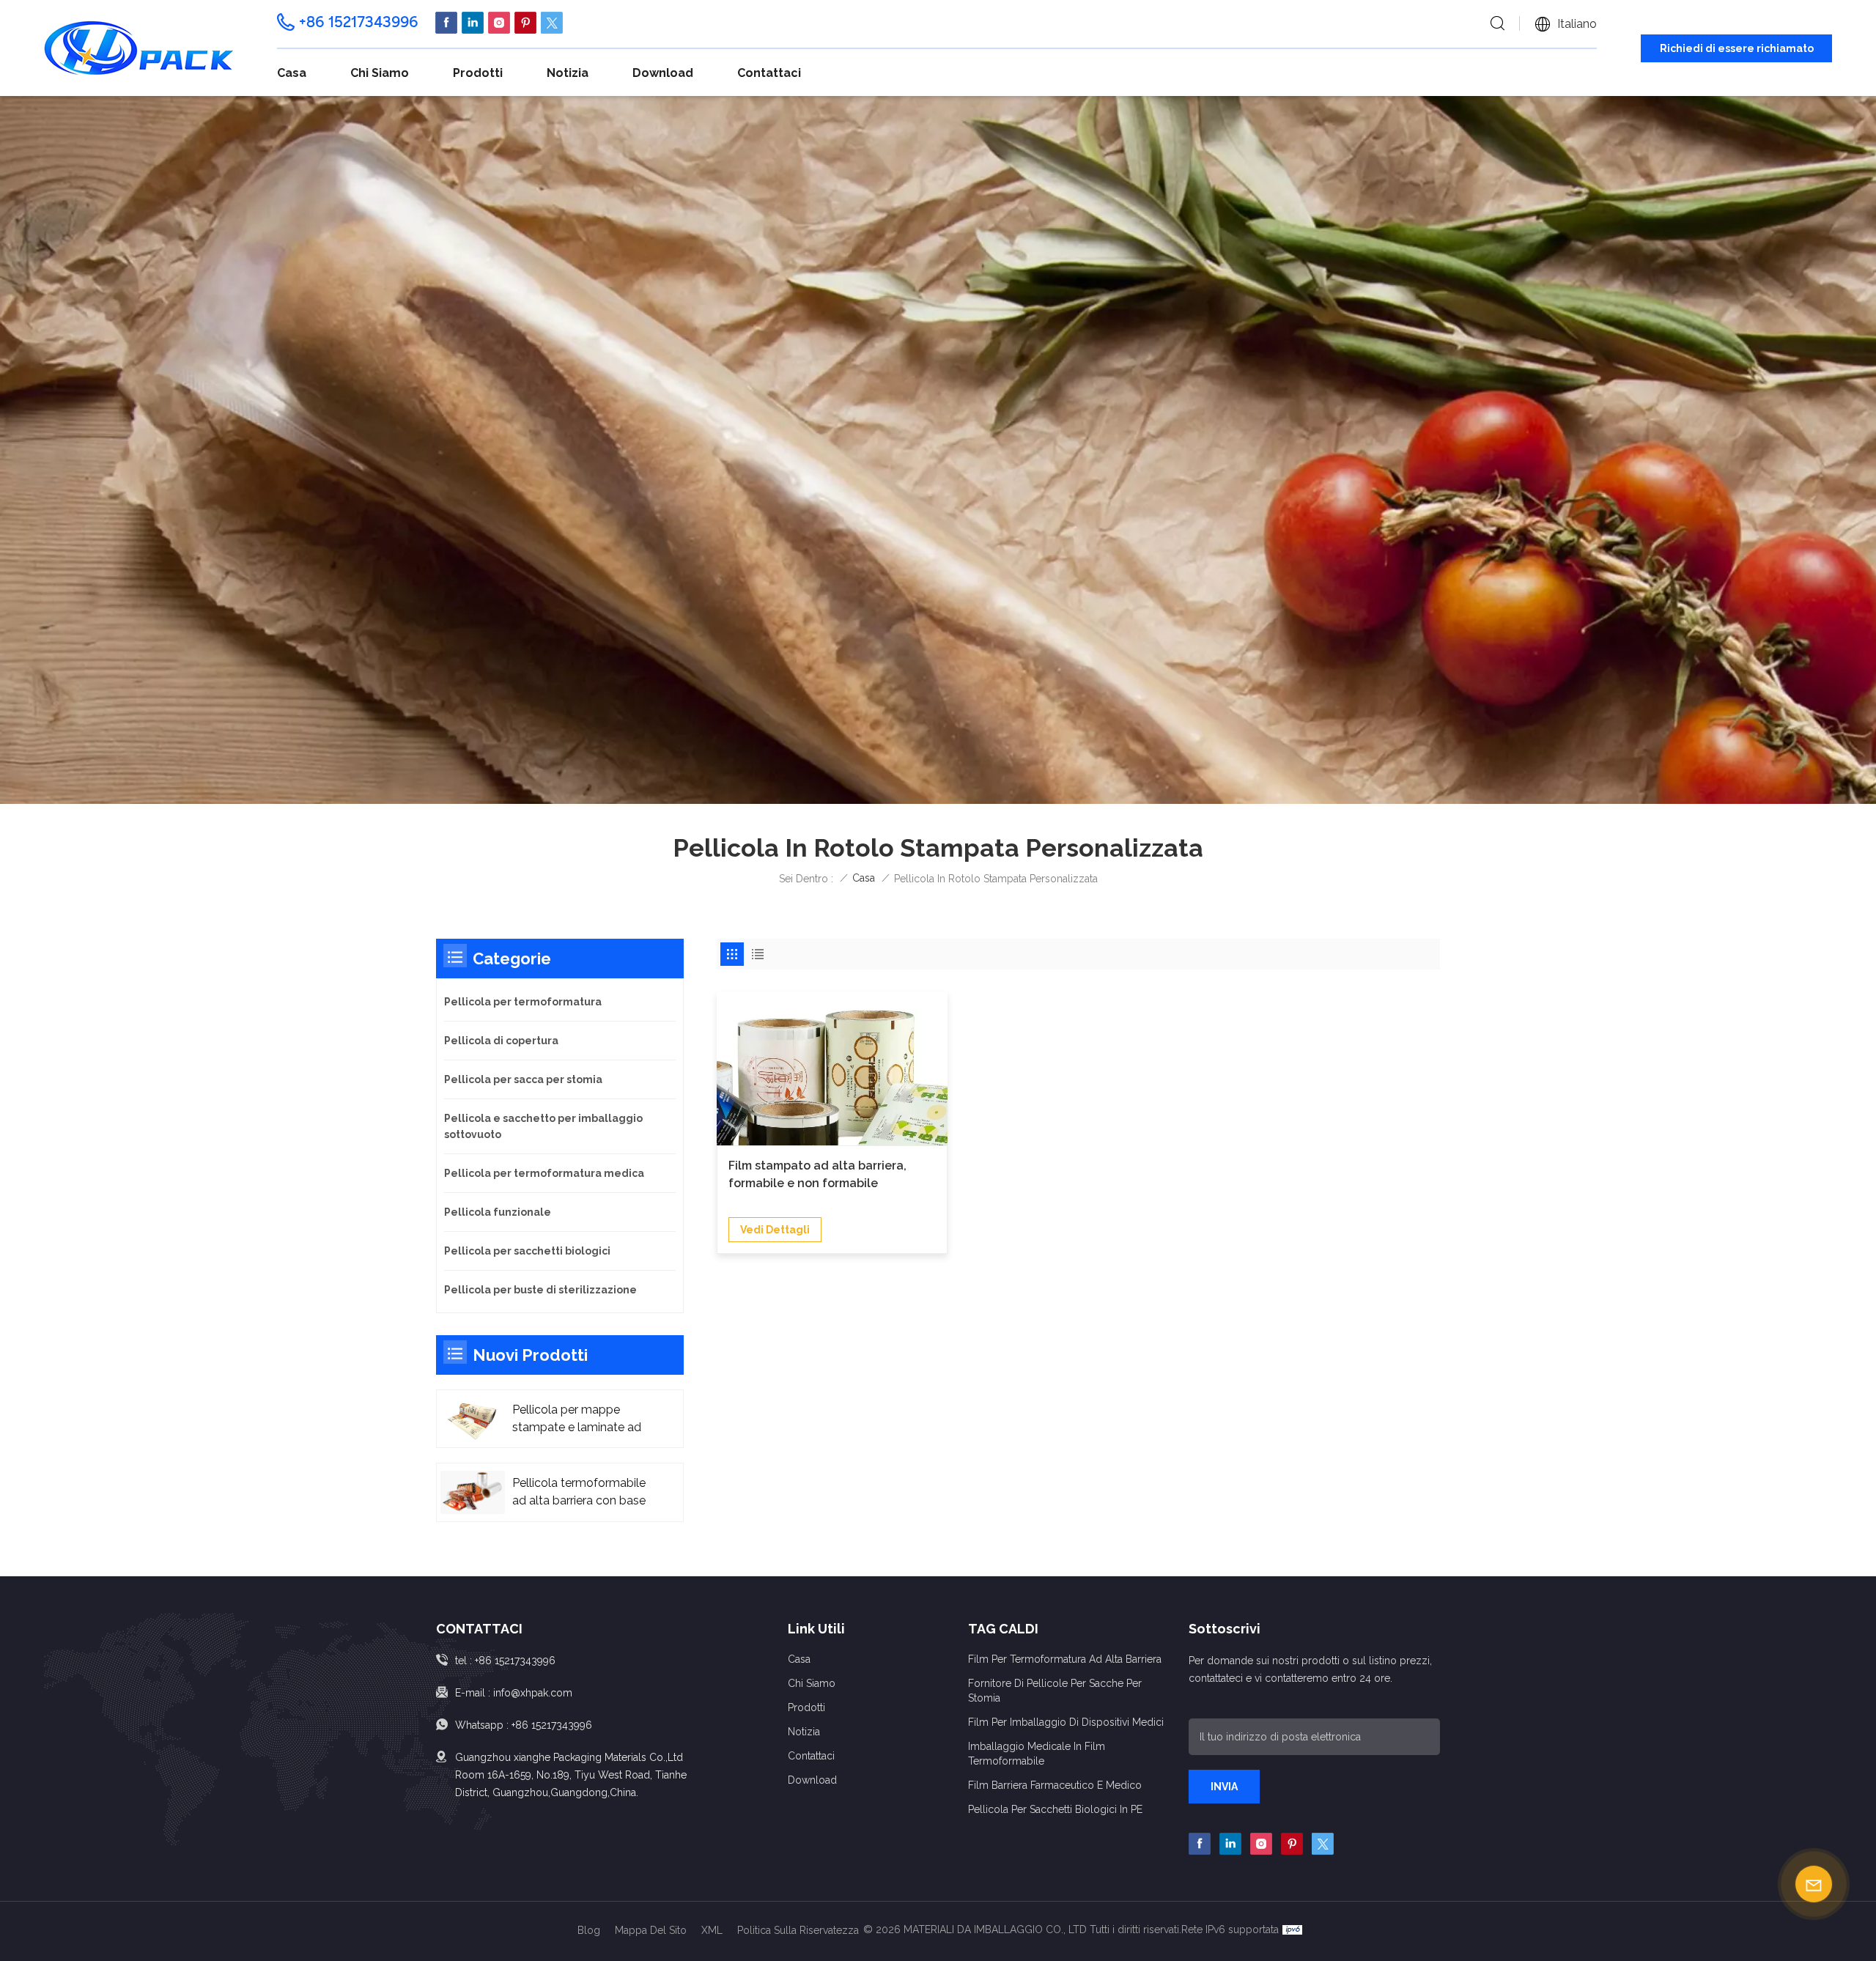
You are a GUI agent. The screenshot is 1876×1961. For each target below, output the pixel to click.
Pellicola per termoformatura (523, 1002)
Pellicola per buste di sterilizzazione (540, 1290)
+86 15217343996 (359, 22)
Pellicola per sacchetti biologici (527, 1251)
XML (712, 1930)
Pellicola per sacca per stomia (523, 1079)
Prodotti (478, 73)
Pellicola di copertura (501, 1041)
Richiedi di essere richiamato (1737, 48)
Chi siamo (380, 73)
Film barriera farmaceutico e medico (1055, 1785)
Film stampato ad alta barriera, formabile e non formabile (817, 1174)
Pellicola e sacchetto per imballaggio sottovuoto (543, 1126)
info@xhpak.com (533, 1693)
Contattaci (769, 73)
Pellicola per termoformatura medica (544, 1173)
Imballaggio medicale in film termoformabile (1037, 1754)
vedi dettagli (775, 1230)
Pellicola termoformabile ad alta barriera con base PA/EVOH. (579, 1493)
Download (663, 73)
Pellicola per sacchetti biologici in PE (1055, 1809)
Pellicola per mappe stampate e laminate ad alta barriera (577, 1419)
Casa (292, 73)
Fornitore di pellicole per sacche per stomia (1055, 1691)
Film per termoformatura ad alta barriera (1065, 1659)
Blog (589, 1930)
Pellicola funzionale (498, 1212)
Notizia (568, 73)
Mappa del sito (651, 1930)
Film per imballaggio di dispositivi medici (1066, 1722)
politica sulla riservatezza (798, 1930)
